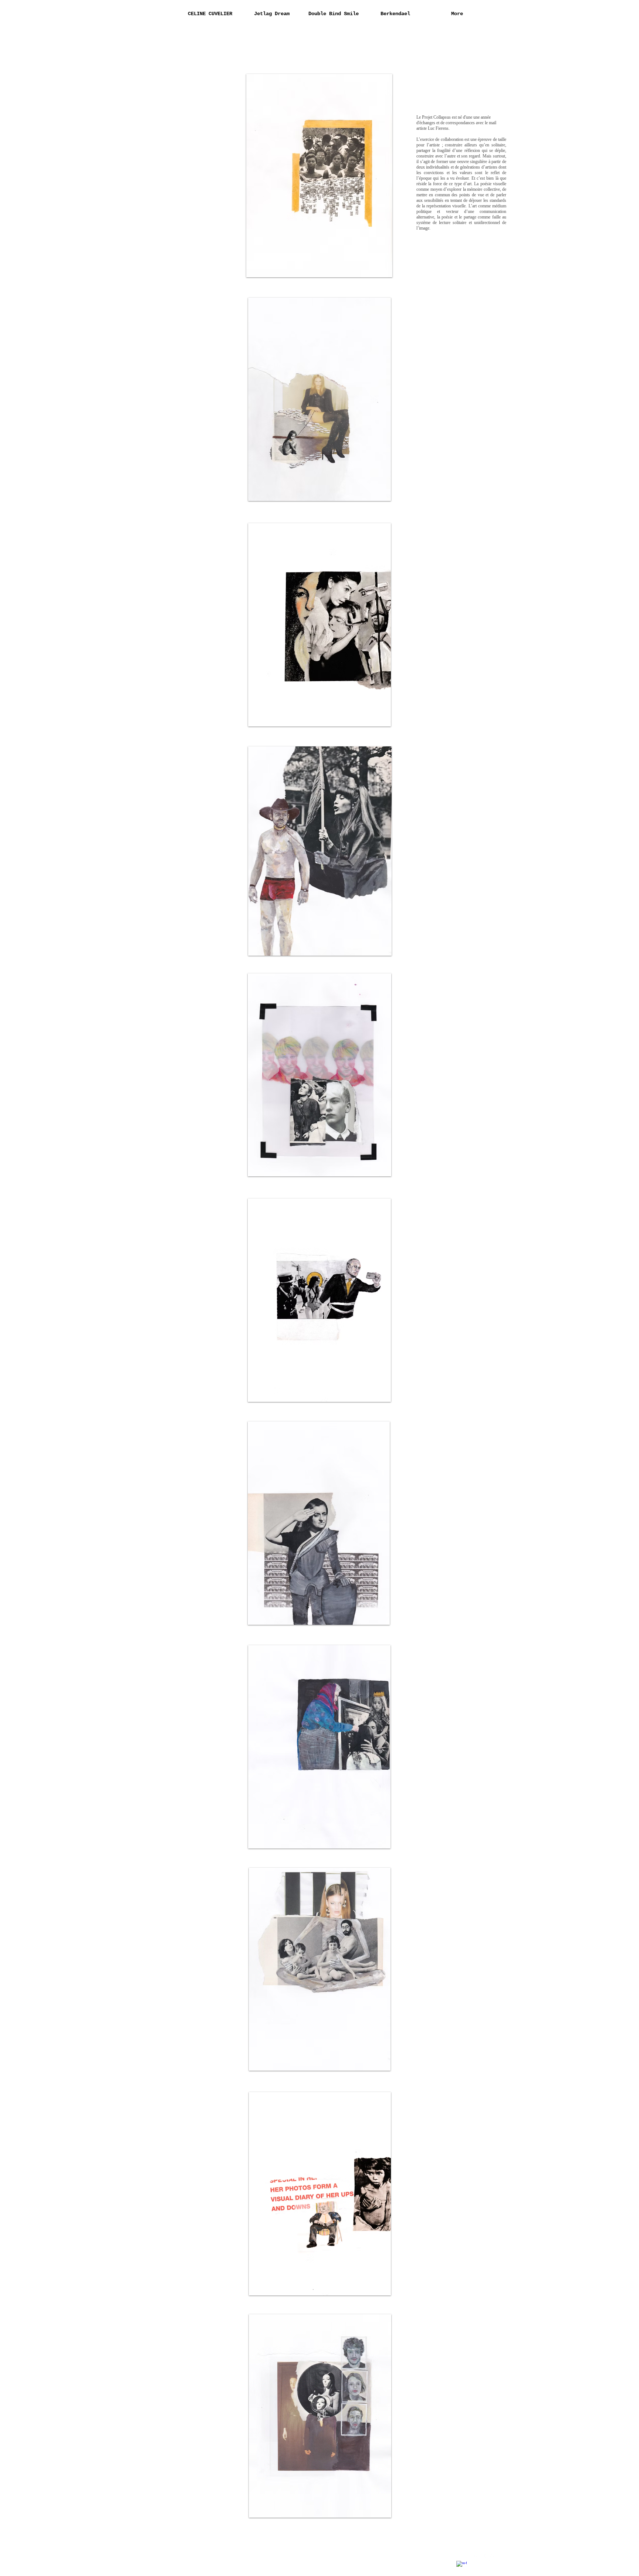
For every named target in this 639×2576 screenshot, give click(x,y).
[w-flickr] (490, 2559)
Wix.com (228, 2560)
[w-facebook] (461, 2566)
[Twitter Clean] (476, 2559)
